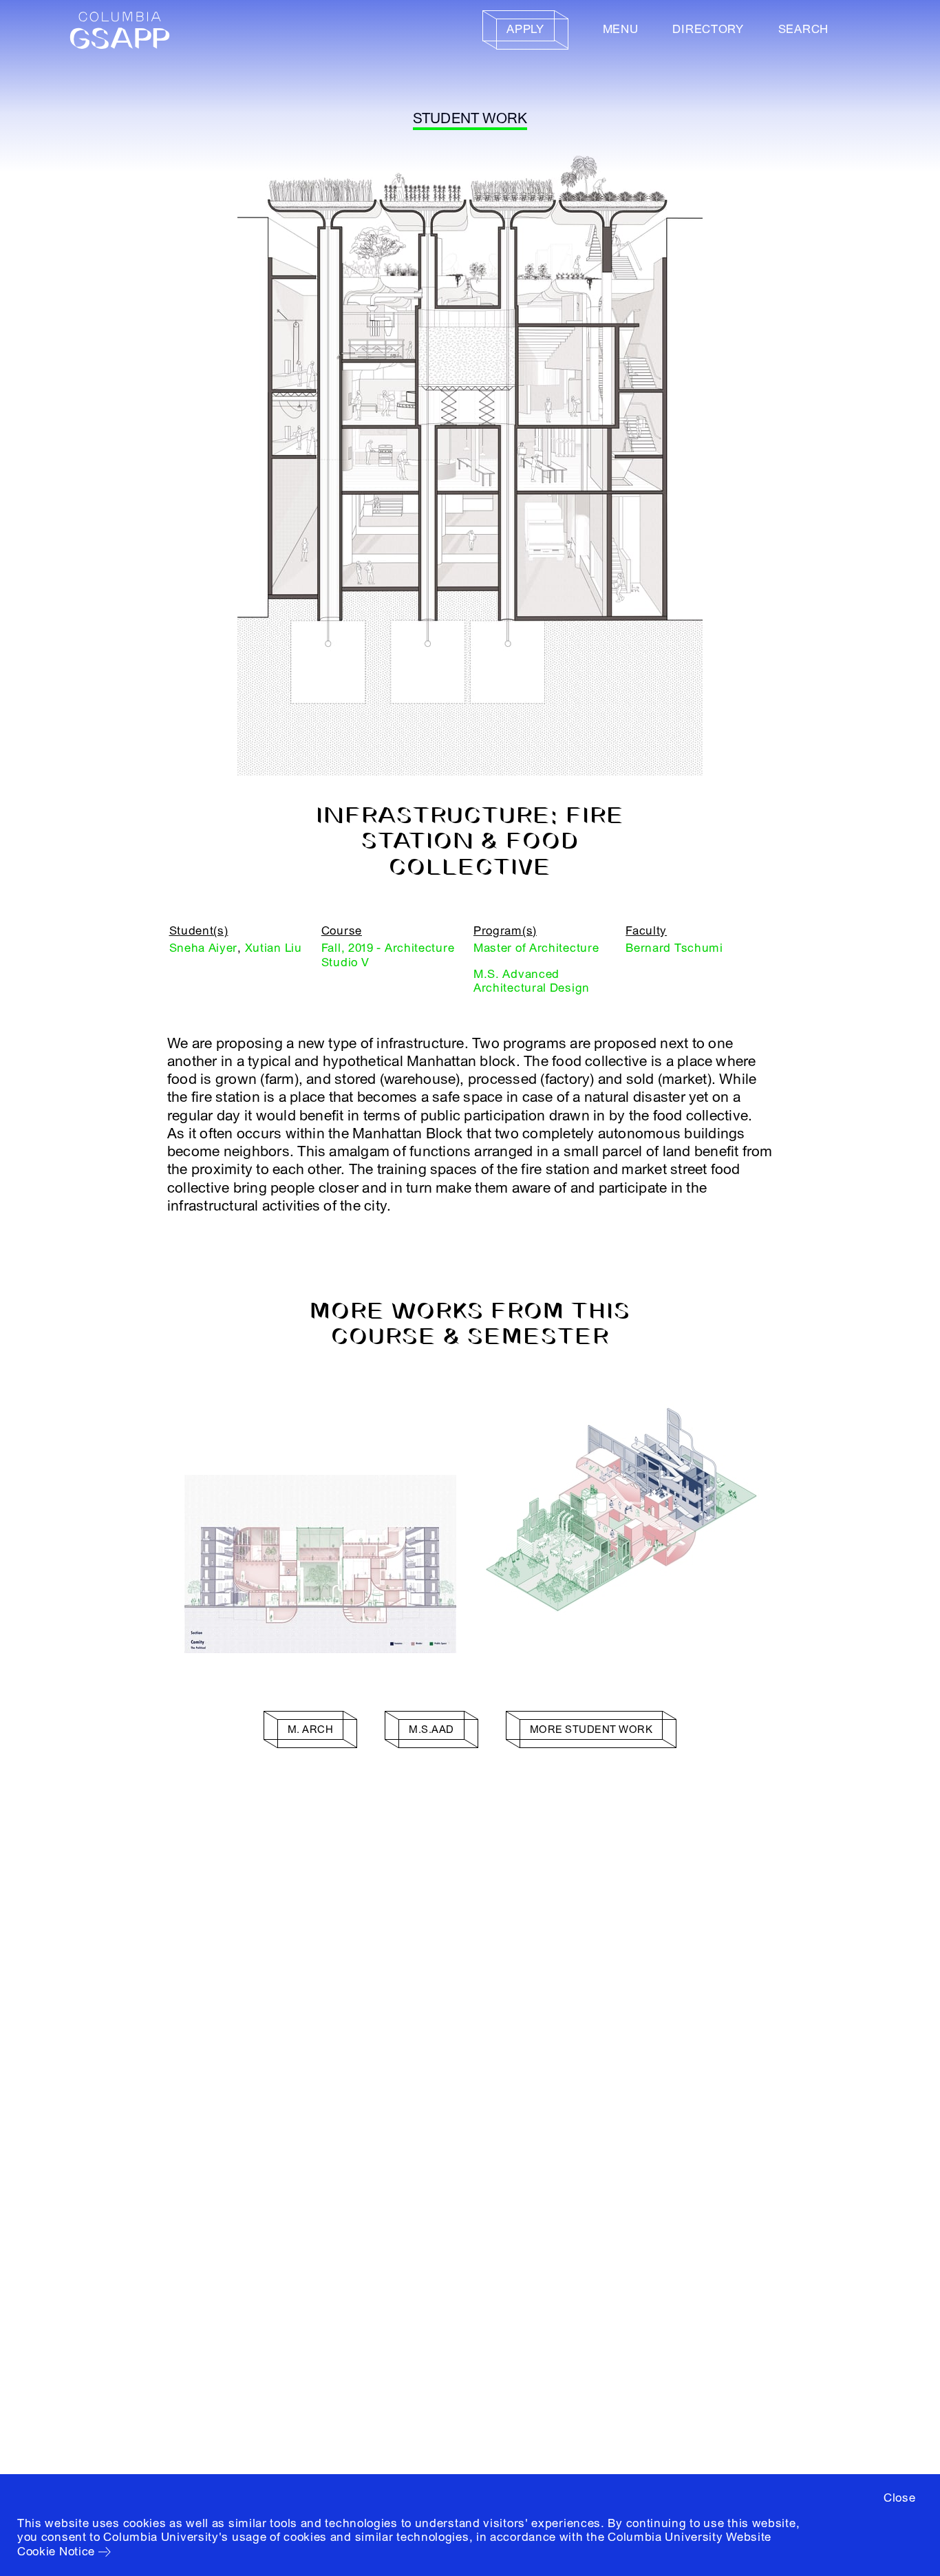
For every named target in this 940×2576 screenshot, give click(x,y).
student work (470, 119)
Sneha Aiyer (204, 948)
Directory (708, 29)
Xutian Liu (274, 948)
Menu (621, 29)
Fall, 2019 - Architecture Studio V (388, 955)
